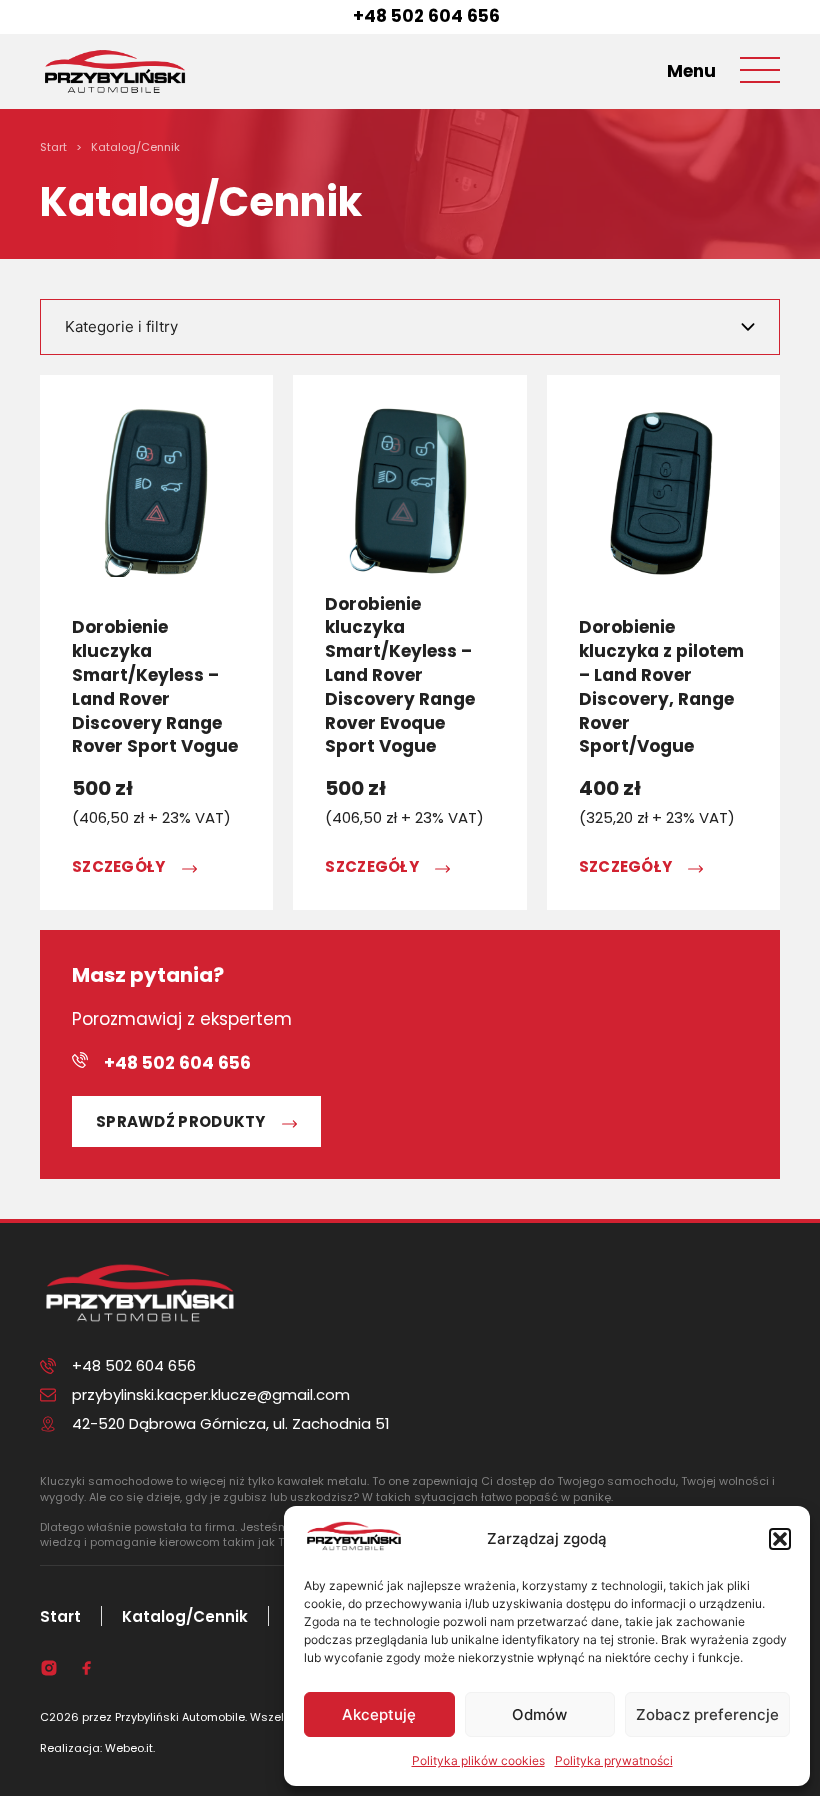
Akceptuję (379, 1714)
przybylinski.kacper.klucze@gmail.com (211, 1394)
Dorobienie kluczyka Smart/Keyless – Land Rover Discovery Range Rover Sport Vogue (155, 686)
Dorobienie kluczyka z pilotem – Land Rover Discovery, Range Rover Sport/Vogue (661, 686)
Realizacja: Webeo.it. (97, 1748)
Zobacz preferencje (707, 1714)
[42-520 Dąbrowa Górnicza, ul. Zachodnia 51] (48, 1424)
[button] (780, 1539)
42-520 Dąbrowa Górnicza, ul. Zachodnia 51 (231, 1423)
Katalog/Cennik (185, 1616)
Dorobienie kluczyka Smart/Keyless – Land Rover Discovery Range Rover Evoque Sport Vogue (400, 675)
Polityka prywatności (614, 1760)
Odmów (539, 1714)
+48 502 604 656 (426, 16)
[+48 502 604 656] (329, 17)
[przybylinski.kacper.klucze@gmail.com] (48, 1395)
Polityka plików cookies (478, 1760)
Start (60, 1616)
